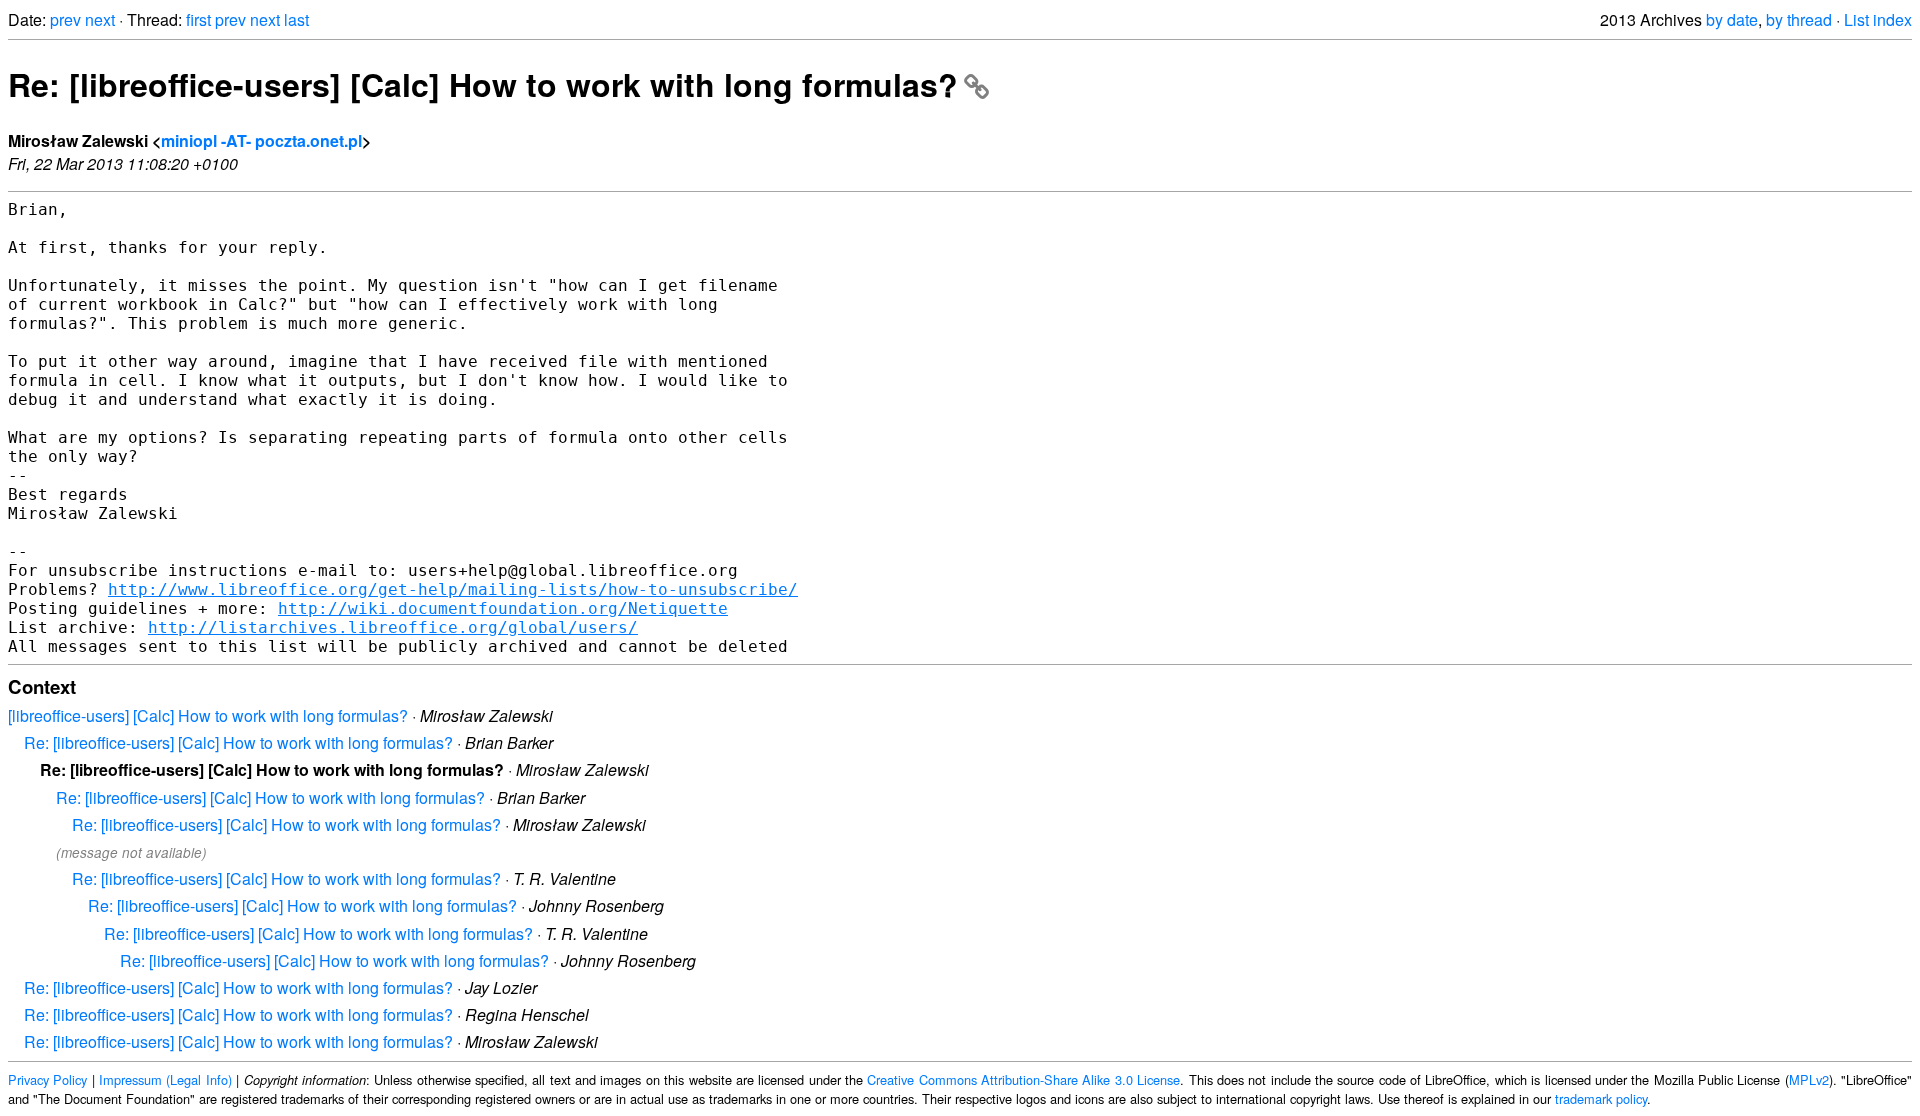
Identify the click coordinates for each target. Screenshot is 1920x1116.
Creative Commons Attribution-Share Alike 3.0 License (1023, 1079)
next (100, 19)
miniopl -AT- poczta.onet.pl (261, 140)
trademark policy (1601, 1098)
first (198, 19)
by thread (1799, 19)
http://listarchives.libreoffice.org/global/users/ (393, 627)
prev (65, 19)
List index (1878, 19)
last (296, 19)
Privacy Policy (47, 1079)
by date (1732, 19)
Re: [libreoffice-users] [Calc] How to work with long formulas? (483, 84)
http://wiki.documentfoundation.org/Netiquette (503, 608)
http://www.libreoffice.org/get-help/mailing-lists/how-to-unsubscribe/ (453, 589)
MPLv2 (1809, 1079)
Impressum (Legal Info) (165, 1079)
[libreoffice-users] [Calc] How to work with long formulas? (208, 715)
